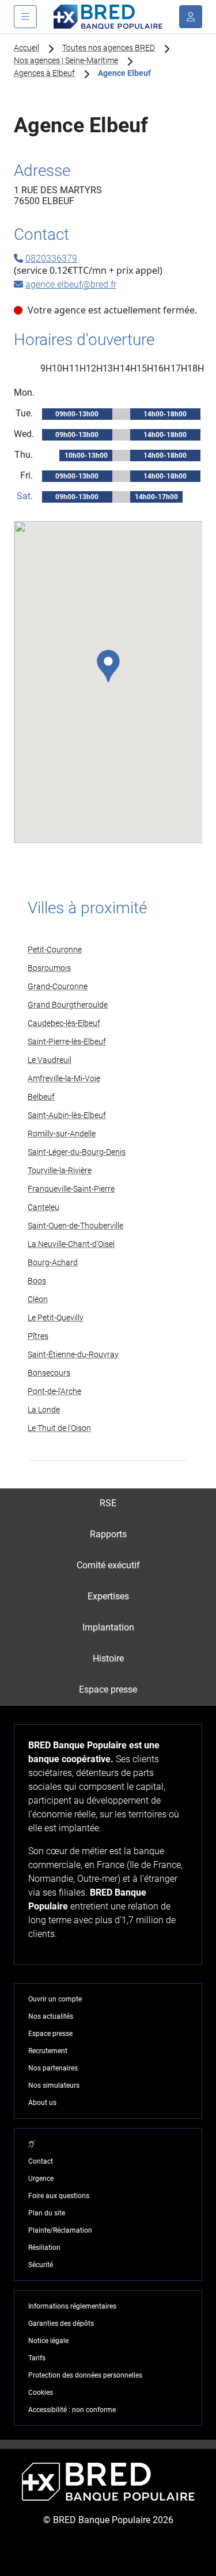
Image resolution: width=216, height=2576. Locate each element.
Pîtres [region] (38, 1336)
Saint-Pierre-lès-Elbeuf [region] (67, 1042)
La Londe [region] (44, 1410)
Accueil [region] (26, 48)
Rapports (108, 1534)
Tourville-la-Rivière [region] (60, 1170)
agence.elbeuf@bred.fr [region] (71, 284)
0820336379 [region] (51, 259)
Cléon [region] (38, 1299)
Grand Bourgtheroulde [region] (68, 1005)
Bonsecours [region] (49, 1373)
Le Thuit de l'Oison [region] (59, 1428)
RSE (108, 1503)
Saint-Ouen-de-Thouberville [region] (75, 1226)
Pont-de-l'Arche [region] (54, 1391)
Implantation (108, 1627)
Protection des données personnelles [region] (85, 2375)
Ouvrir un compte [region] (55, 1999)
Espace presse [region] (50, 2034)
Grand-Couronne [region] (58, 986)
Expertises (108, 1596)
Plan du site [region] (47, 2213)
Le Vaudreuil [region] (50, 1060)
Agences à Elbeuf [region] (44, 73)
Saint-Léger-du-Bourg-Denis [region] (77, 1152)
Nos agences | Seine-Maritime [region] (66, 60)
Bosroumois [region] (49, 968)
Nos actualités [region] (51, 2016)
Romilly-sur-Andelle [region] (62, 1134)
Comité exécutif (108, 1565)
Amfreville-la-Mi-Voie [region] (64, 1078)
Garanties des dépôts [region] (61, 2324)
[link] (108, 950)
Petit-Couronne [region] (55, 950)
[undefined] (191, 17)
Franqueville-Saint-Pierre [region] (71, 1189)
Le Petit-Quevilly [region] (56, 1318)
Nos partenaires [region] (53, 2068)
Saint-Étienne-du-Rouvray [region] (73, 1354)
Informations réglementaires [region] (72, 2306)
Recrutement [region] (48, 2051)
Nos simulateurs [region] (54, 2085)
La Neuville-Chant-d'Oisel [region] (71, 1244)
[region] (32, 2144)
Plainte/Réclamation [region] (60, 2230)
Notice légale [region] (48, 2341)
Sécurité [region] (41, 2265)
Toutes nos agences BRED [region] (109, 48)
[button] (108, 666)
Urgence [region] (41, 2179)
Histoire (108, 1658)
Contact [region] (41, 2161)
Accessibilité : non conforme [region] (72, 2410)
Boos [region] (37, 1281)
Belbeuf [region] (41, 1097)
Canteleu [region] (43, 1207)
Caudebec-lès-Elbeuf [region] (64, 1023)
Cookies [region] (41, 2393)
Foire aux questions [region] (59, 2196)
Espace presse (108, 1689)
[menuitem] (108, 1504)
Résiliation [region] (44, 2248)
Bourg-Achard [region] (53, 1262)
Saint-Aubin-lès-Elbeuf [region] (67, 1115)
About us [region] (42, 2103)
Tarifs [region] (37, 2358)
